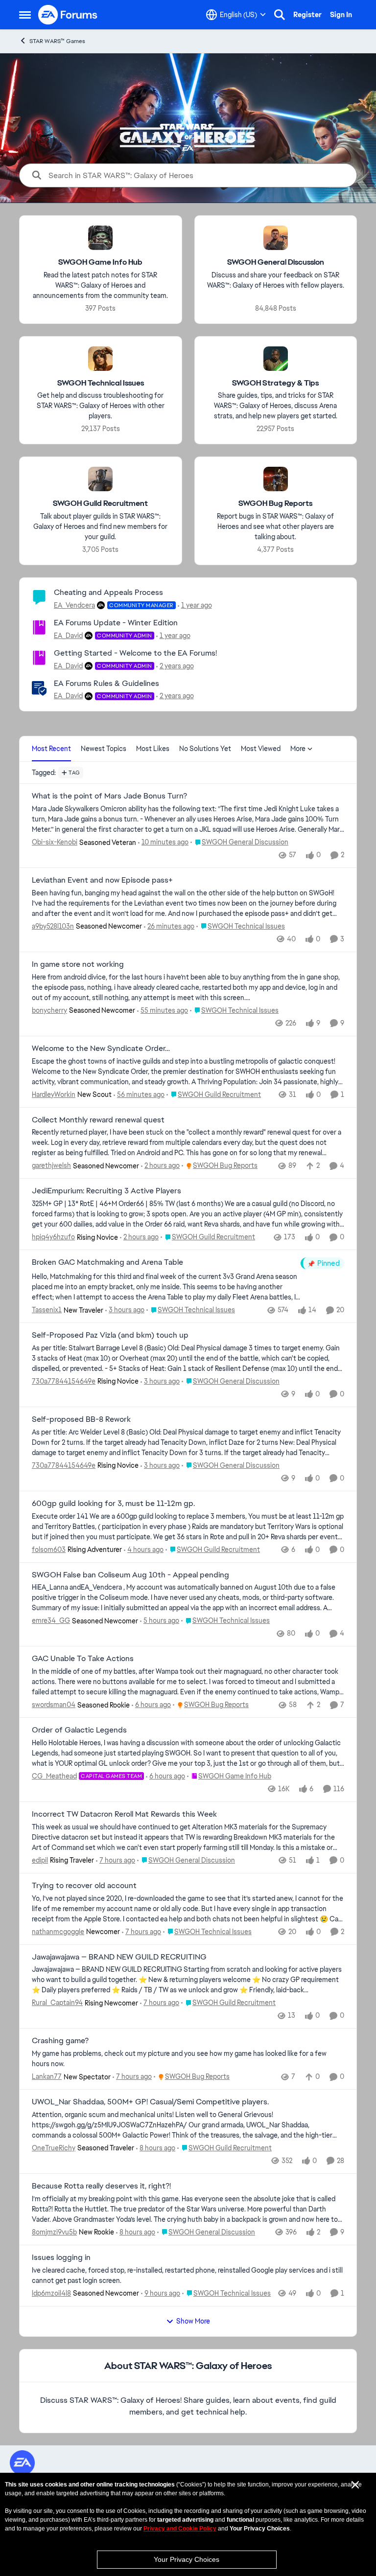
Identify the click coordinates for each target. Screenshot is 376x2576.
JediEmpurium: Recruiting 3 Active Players (106, 1191)
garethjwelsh (51, 1165)
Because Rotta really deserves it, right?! (101, 2186)
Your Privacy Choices (187, 2559)
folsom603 (49, 1550)
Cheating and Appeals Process (108, 592)
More (298, 749)
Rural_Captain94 (57, 2003)
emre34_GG (51, 1620)
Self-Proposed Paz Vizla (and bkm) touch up (110, 1335)
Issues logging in (61, 2257)
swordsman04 (54, 1705)
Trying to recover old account (84, 1886)
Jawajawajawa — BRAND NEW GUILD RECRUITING (119, 1957)
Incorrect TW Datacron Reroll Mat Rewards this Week (124, 1814)
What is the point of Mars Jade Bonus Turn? (109, 796)
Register (307, 15)
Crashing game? (60, 2041)
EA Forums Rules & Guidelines (106, 683)
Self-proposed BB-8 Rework (81, 1419)
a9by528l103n (53, 926)
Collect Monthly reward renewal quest (98, 1120)
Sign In (341, 15)
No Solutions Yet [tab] (205, 749)
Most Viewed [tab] (261, 749)
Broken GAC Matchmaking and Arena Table (107, 1262)
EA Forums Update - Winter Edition (116, 623)
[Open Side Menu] (25, 15)
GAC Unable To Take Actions (83, 1659)
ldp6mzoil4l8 (51, 2293)
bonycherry (49, 1010)
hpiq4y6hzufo (53, 1237)
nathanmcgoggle (58, 1932)
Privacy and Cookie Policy (180, 2529)
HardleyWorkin (54, 1094)
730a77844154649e (64, 1381)
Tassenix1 (47, 1310)
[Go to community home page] (68, 15)
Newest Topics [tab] (104, 749)
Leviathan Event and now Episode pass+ (102, 880)
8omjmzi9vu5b (54, 2232)
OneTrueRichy (54, 2148)
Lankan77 (47, 2076)
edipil (40, 1860)
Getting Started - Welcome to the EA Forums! (135, 653)
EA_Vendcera (74, 605)
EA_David (68, 636)
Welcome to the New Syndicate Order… (101, 1049)
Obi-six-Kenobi (55, 842)
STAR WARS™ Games (57, 41)
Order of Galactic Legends (79, 1730)
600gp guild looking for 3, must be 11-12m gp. (113, 1504)
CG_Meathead (54, 1776)
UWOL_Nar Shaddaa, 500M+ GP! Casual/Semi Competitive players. (150, 2102)
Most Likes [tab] (153, 749)
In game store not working (78, 964)
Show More (193, 2321)
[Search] (280, 15)
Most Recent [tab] (51, 749)
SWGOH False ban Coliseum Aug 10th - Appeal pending (130, 1575)
